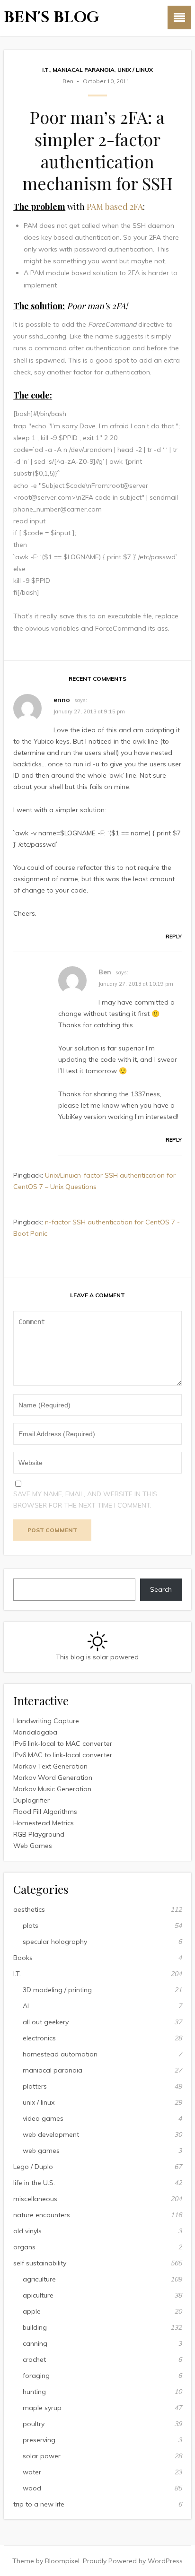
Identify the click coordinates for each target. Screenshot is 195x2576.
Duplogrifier (31, 1800)
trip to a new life (39, 2504)
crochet (34, 2359)
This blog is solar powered (97, 1657)
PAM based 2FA (115, 207)
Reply (174, 937)
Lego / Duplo (33, 2167)
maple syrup (42, 2408)
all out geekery (46, 2022)
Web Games (33, 1846)
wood (32, 2488)
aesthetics (29, 1909)
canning (35, 2343)
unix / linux (135, 70)
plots (31, 1925)
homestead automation (60, 2054)
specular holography (55, 1942)
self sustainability (40, 2263)
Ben (105, 972)
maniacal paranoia (84, 70)
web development (51, 2134)
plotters (35, 2086)
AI (26, 2006)
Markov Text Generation (50, 1766)
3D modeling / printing (57, 1990)
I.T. (46, 70)
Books (23, 1958)
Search (161, 1589)
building (35, 2327)
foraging (36, 2376)
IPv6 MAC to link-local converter (63, 1755)
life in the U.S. (34, 2183)
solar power (42, 2456)
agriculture (39, 2279)
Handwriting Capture (46, 1721)
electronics (39, 2038)
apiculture (38, 2295)
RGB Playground (39, 1834)
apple (32, 2311)
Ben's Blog (52, 18)
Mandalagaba (35, 1732)
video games (43, 2118)
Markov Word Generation (53, 1778)
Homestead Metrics (44, 1823)
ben (68, 81)
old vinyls (27, 2231)
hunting (34, 2392)
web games (41, 2151)
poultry (34, 2424)
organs (24, 2247)
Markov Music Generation (52, 1789)
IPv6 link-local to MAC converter (63, 1743)
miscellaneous (35, 2199)
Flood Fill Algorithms (45, 1812)
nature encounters (42, 2215)
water (32, 2472)
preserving (39, 2440)
